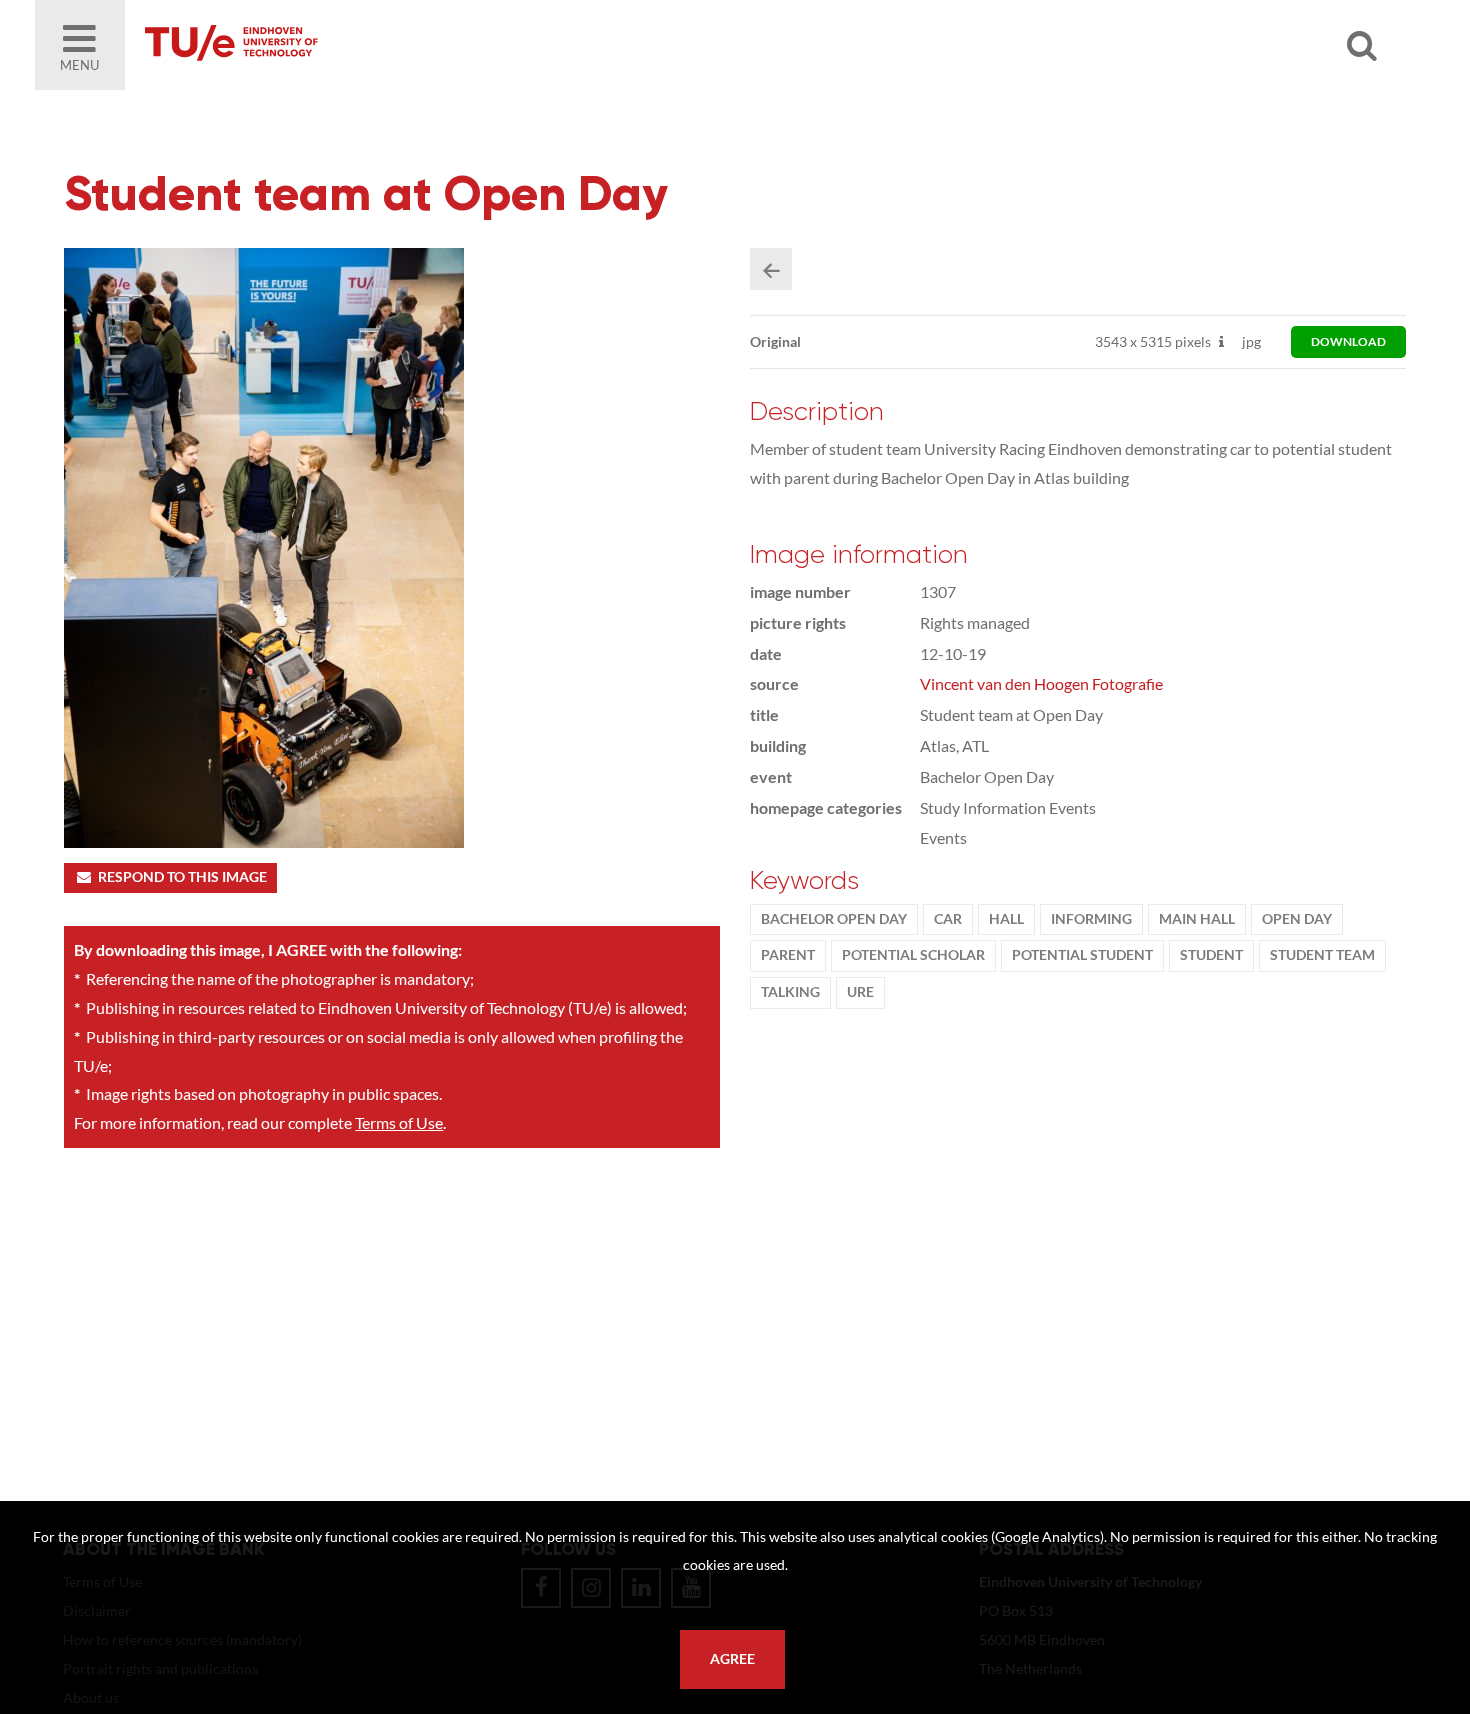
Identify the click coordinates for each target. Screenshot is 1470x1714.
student (1211, 955)
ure (860, 992)
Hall (1006, 919)
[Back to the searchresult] (771, 269)
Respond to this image (182, 877)
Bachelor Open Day (834, 919)
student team (1322, 955)
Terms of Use (399, 1122)
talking (790, 992)
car (948, 919)
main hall (1197, 919)
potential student (1082, 955)
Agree (732, 1659)
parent (788, 955)
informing (1091, 919)
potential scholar (913, 955)
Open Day (1297, 919)
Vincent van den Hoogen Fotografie (1041, 683)
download (1348, 341)
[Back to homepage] (375, 45)
